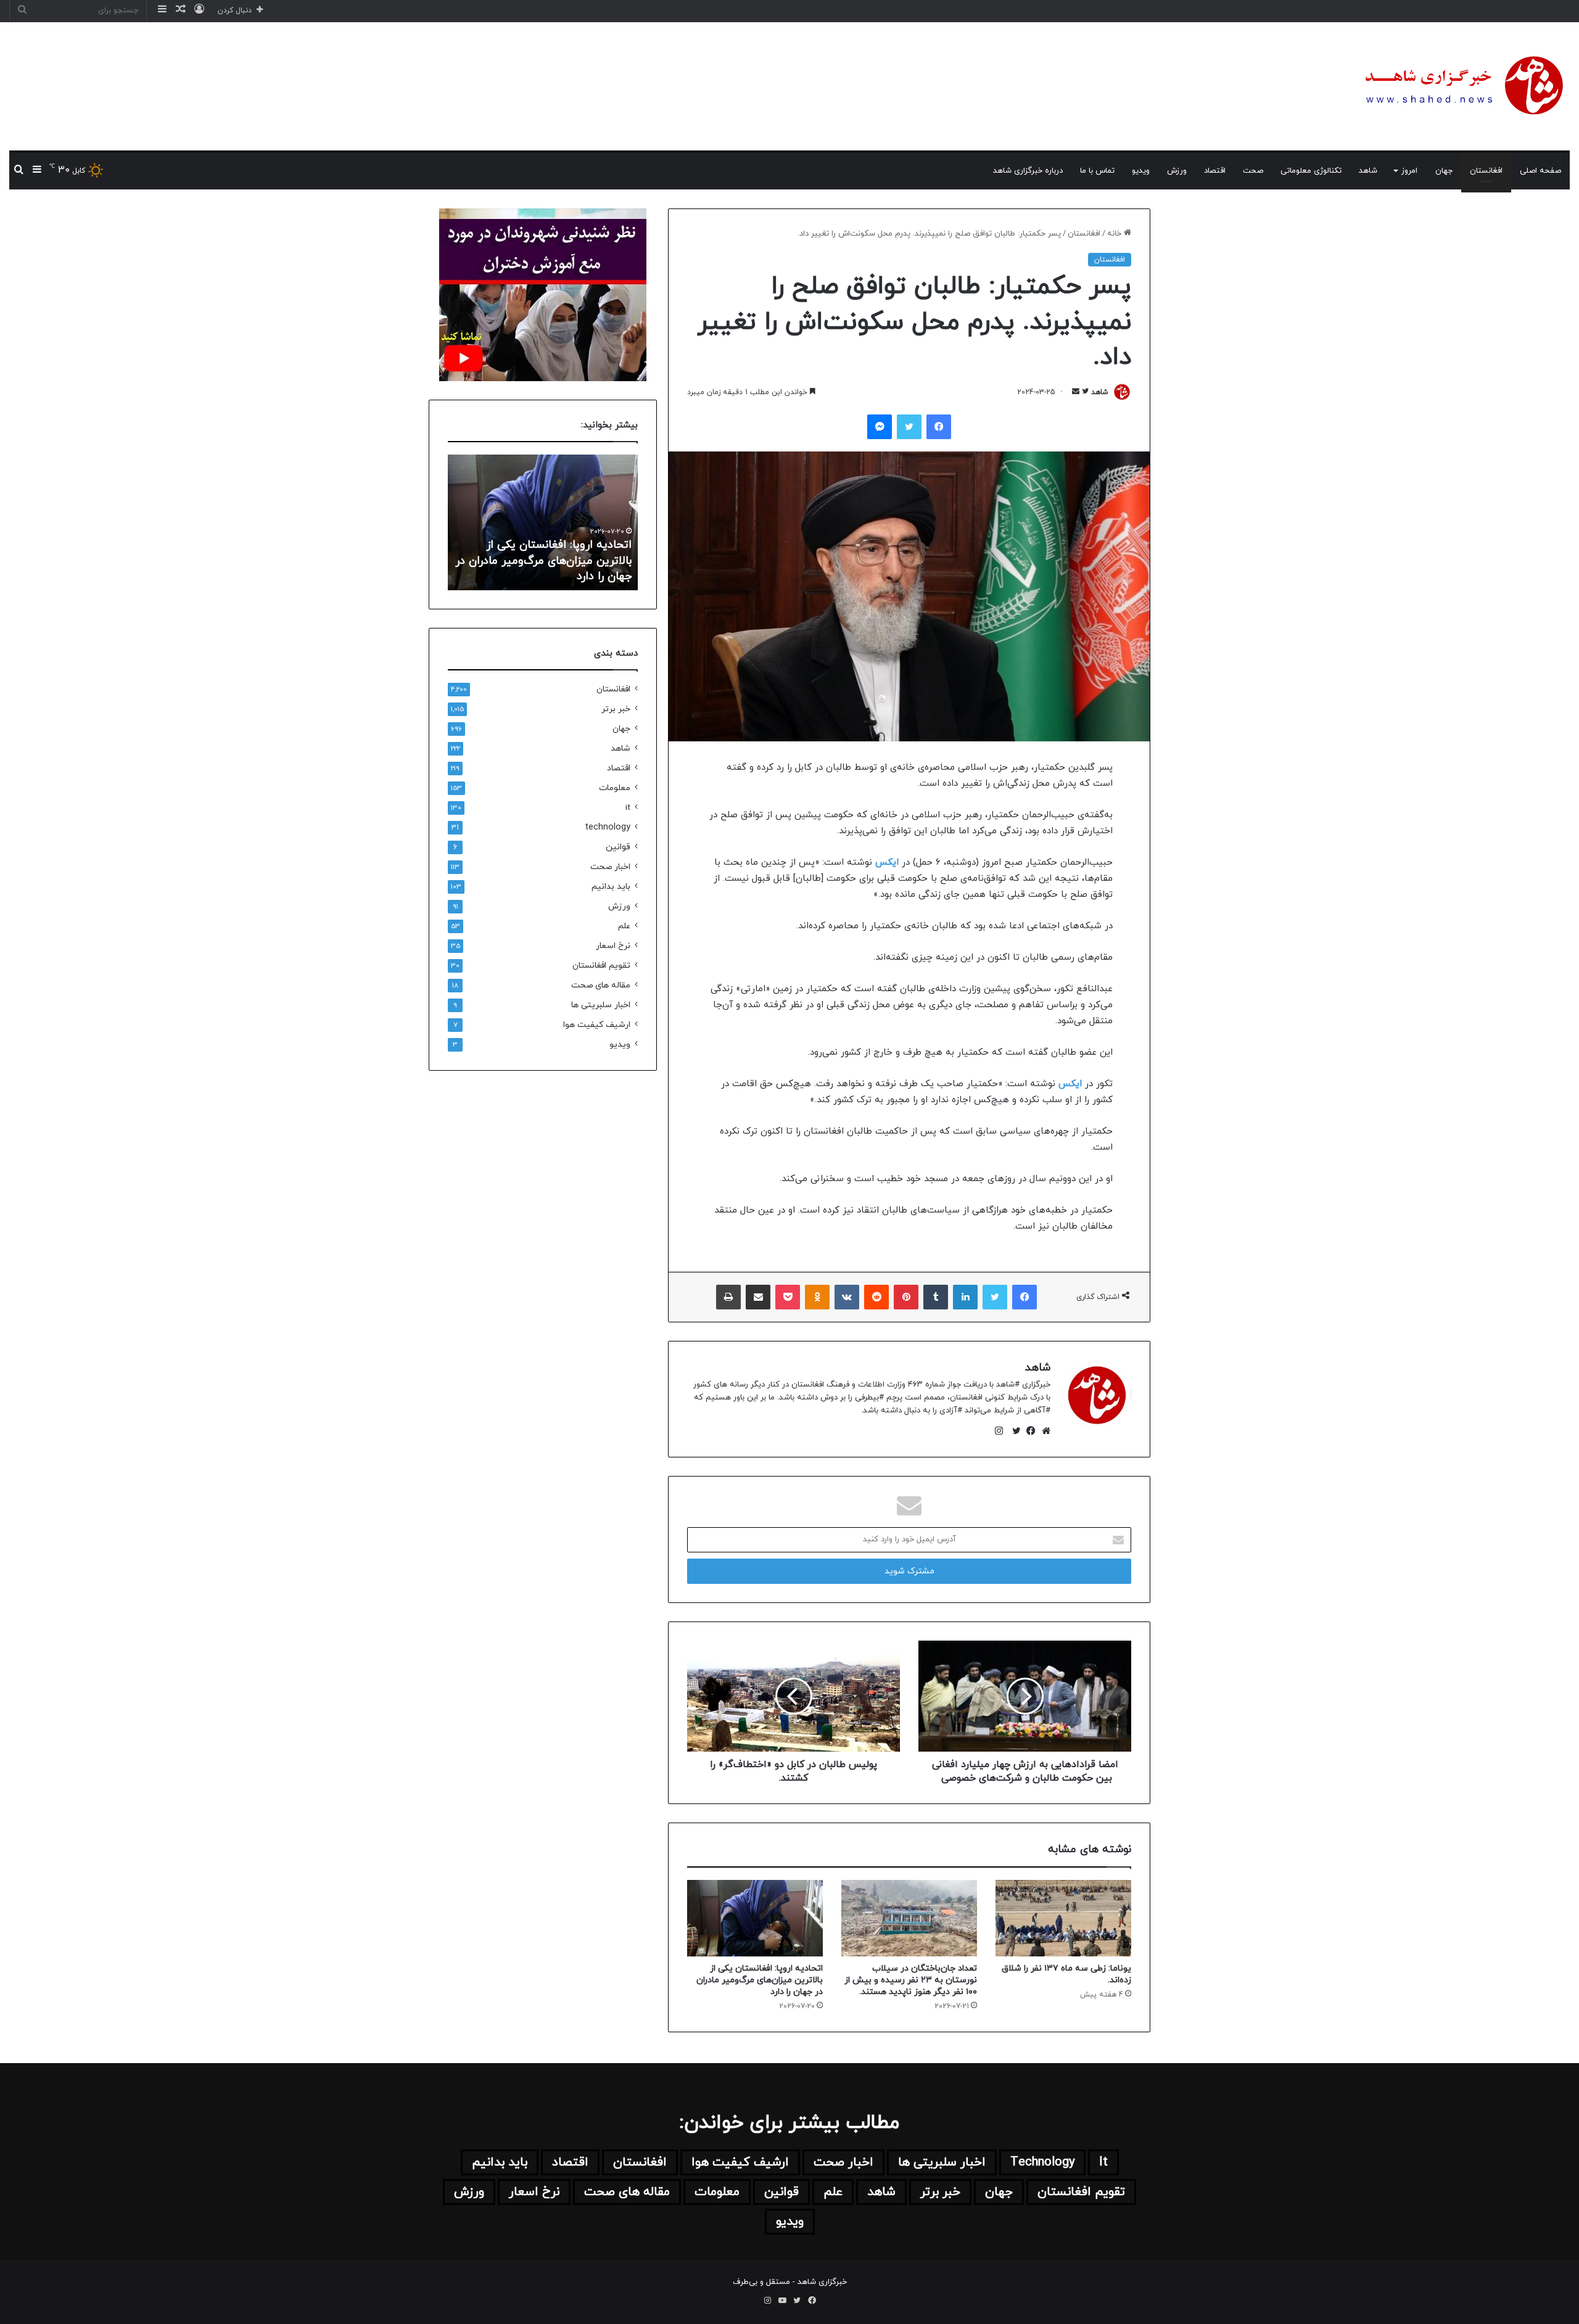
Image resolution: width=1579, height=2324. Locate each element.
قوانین (618, 847)
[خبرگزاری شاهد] (1462, 86)
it (628, 808)
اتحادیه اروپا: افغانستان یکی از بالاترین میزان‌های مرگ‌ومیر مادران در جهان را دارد (760, 1980)
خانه (1115, 234)
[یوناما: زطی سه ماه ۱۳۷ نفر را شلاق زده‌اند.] (1063, 1918)
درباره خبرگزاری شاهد (1028, 171)
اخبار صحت (610, 867)
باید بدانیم (611, 887)
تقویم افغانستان (601, 966)
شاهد (1368, 171)
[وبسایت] (1043, 1431)
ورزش (1177, 171)
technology (608, 827)
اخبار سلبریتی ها (601, 1005)
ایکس (885, 863)
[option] (543, 522)
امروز (1409, 171)
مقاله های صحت (601, 985)
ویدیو (1141, 171)
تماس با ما (1097, 171)
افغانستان (1486, 171)
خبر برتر (616, 709)
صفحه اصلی (1540, 171)
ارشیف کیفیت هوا (597, 1025)
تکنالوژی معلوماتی (1311, 171)
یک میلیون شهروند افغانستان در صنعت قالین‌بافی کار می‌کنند (554, 569)
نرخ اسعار (613, 946)
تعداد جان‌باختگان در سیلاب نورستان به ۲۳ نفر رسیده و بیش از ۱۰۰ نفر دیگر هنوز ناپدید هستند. (911, 1980)
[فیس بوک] (1028, 1431)
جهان (1444, 171)
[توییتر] (1013, 1431)
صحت (1253, 171)
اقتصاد (1215, 171)
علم (624, 926)
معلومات (615, 788)
